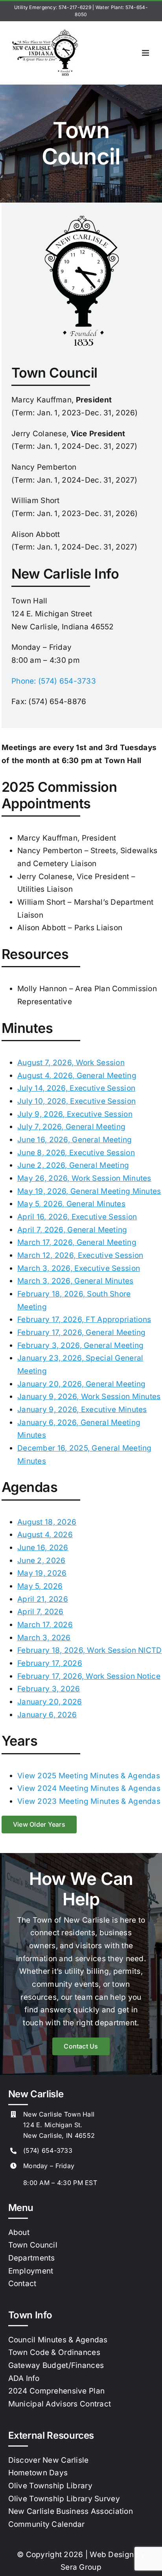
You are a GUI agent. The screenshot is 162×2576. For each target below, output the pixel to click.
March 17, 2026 (45, 1625)
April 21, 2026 (43, 1599)
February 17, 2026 (50, 1663)
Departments (32, 2258)
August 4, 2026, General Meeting (77, 1076)
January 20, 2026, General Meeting (81, 1384)
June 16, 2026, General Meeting (75, 1140)
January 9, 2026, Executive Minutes (82, 1410)
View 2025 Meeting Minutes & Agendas (89, 1776)
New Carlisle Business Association (71, 2511)
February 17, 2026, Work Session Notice (89, 1676)
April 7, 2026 (40, 1612)
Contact (22, 2284)
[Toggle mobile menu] (146, 53)
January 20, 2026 (50, 1702)
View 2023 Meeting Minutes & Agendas (89, 1801)
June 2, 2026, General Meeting (73, 1165)
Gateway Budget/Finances (56, 2365)
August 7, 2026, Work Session (71, 1063)
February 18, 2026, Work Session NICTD (90, 1650)
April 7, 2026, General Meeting (72, 1230)
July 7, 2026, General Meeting (71, 1127)
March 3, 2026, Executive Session (79, 1268)
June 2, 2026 (41, 1561)
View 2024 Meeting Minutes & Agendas (89, 1788)
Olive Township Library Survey (64, 2499)
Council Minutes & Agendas (58, 2340)
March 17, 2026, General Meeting (77, 1242)
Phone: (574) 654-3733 (54, 681)
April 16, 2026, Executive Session (77, 1217)
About (19, 2232)
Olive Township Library (50, 2486)
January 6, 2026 (47, 1715)
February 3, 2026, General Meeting (80, 1345)
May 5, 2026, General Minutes (71, 1204)
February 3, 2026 (49, 1689)
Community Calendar (47, 2524)
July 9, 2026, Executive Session (75, 1114)
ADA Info (24, 2378)
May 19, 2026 (42, 1573)
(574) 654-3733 (48, 2150)
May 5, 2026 (40, 1586)
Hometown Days (38, 2473)
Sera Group (81, 2567)
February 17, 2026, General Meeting (82, 1332)
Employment (31, 2271)
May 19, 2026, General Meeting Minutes (89, 1191)
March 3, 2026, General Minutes (75, 1281)
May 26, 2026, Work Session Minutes (84, 1178)
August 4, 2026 (45, 1535)
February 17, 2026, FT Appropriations (84, 1319)
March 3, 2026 (44, 1638)
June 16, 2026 (43, 1548)
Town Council (33, 2245)
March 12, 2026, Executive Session (80, 1255)
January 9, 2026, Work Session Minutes (89, 1397)
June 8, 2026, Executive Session (76, 1153)
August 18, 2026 (47, 1522)
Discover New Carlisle (49, 2460)
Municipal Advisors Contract (60, 2404)
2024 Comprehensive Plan (57, 2391)
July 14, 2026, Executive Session (76, 1088)
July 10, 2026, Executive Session (76, 1101)
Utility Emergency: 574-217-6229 (53, 7)
